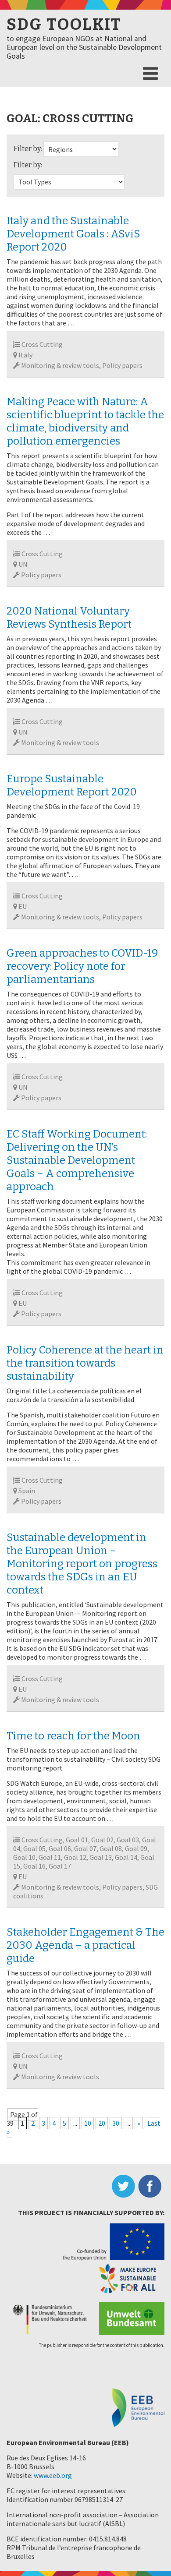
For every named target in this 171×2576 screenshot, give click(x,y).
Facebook (151, 2186)
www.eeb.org (53, 2475)
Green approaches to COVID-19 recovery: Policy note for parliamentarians (82, 966)
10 (88, 2123)
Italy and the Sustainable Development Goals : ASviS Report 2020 (73, 234)
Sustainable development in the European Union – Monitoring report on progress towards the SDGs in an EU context (82, 1564)
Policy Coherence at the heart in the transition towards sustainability (85, 1363)
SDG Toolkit (64, 25)
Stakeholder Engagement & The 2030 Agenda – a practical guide (85, 1945)
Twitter (125, 2186)
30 (116, 2123)
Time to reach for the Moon (73, 1736)
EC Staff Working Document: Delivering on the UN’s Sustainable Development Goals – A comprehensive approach (77, 1160)
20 (102, 2123)
